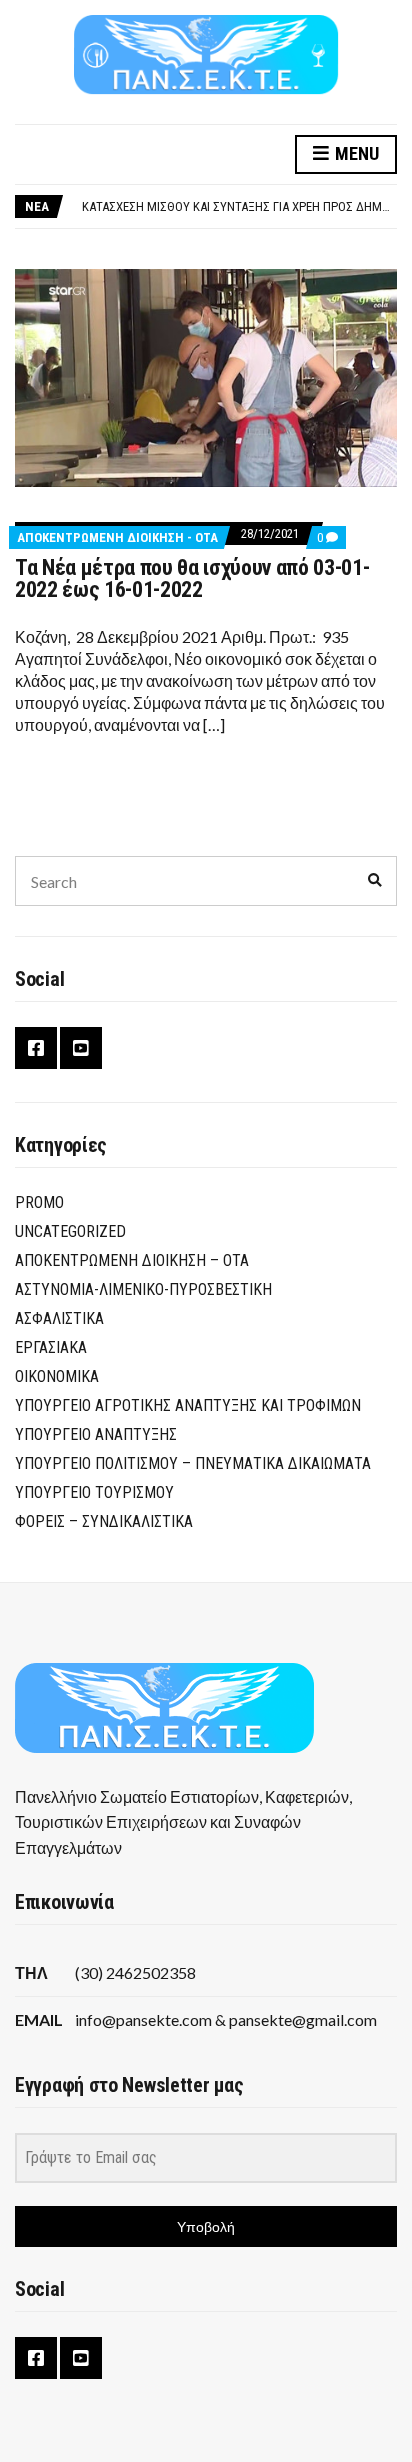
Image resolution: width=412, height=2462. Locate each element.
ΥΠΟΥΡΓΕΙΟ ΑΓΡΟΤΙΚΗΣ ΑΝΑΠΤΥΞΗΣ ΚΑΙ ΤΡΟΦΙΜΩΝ (188, 1405)
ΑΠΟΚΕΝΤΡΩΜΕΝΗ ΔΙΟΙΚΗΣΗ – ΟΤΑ (132, 1260)
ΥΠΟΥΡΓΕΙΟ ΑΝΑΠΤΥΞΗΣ (96, 1434)
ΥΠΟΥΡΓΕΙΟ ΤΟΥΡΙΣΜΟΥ (94, 1492)
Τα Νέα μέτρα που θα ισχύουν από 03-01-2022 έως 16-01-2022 (192, 578)
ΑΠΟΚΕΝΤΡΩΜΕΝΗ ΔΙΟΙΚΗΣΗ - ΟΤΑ (117, 537)
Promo (39, 1202)
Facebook (36, 1048)
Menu (355, 153)
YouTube (81, 1048)
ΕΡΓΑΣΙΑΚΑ (51, 1347)
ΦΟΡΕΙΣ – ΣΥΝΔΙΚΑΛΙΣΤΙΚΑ (104, 1521)
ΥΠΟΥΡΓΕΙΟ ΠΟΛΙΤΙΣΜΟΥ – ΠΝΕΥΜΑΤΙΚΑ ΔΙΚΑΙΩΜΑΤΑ (193, 1463)
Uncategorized (70, 1231)
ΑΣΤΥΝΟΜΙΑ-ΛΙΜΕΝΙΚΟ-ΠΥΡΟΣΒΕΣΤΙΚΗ (143, 1289)
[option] (239, 207)
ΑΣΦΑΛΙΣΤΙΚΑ (59, 1318)
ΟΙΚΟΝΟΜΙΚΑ (57, 1376)
